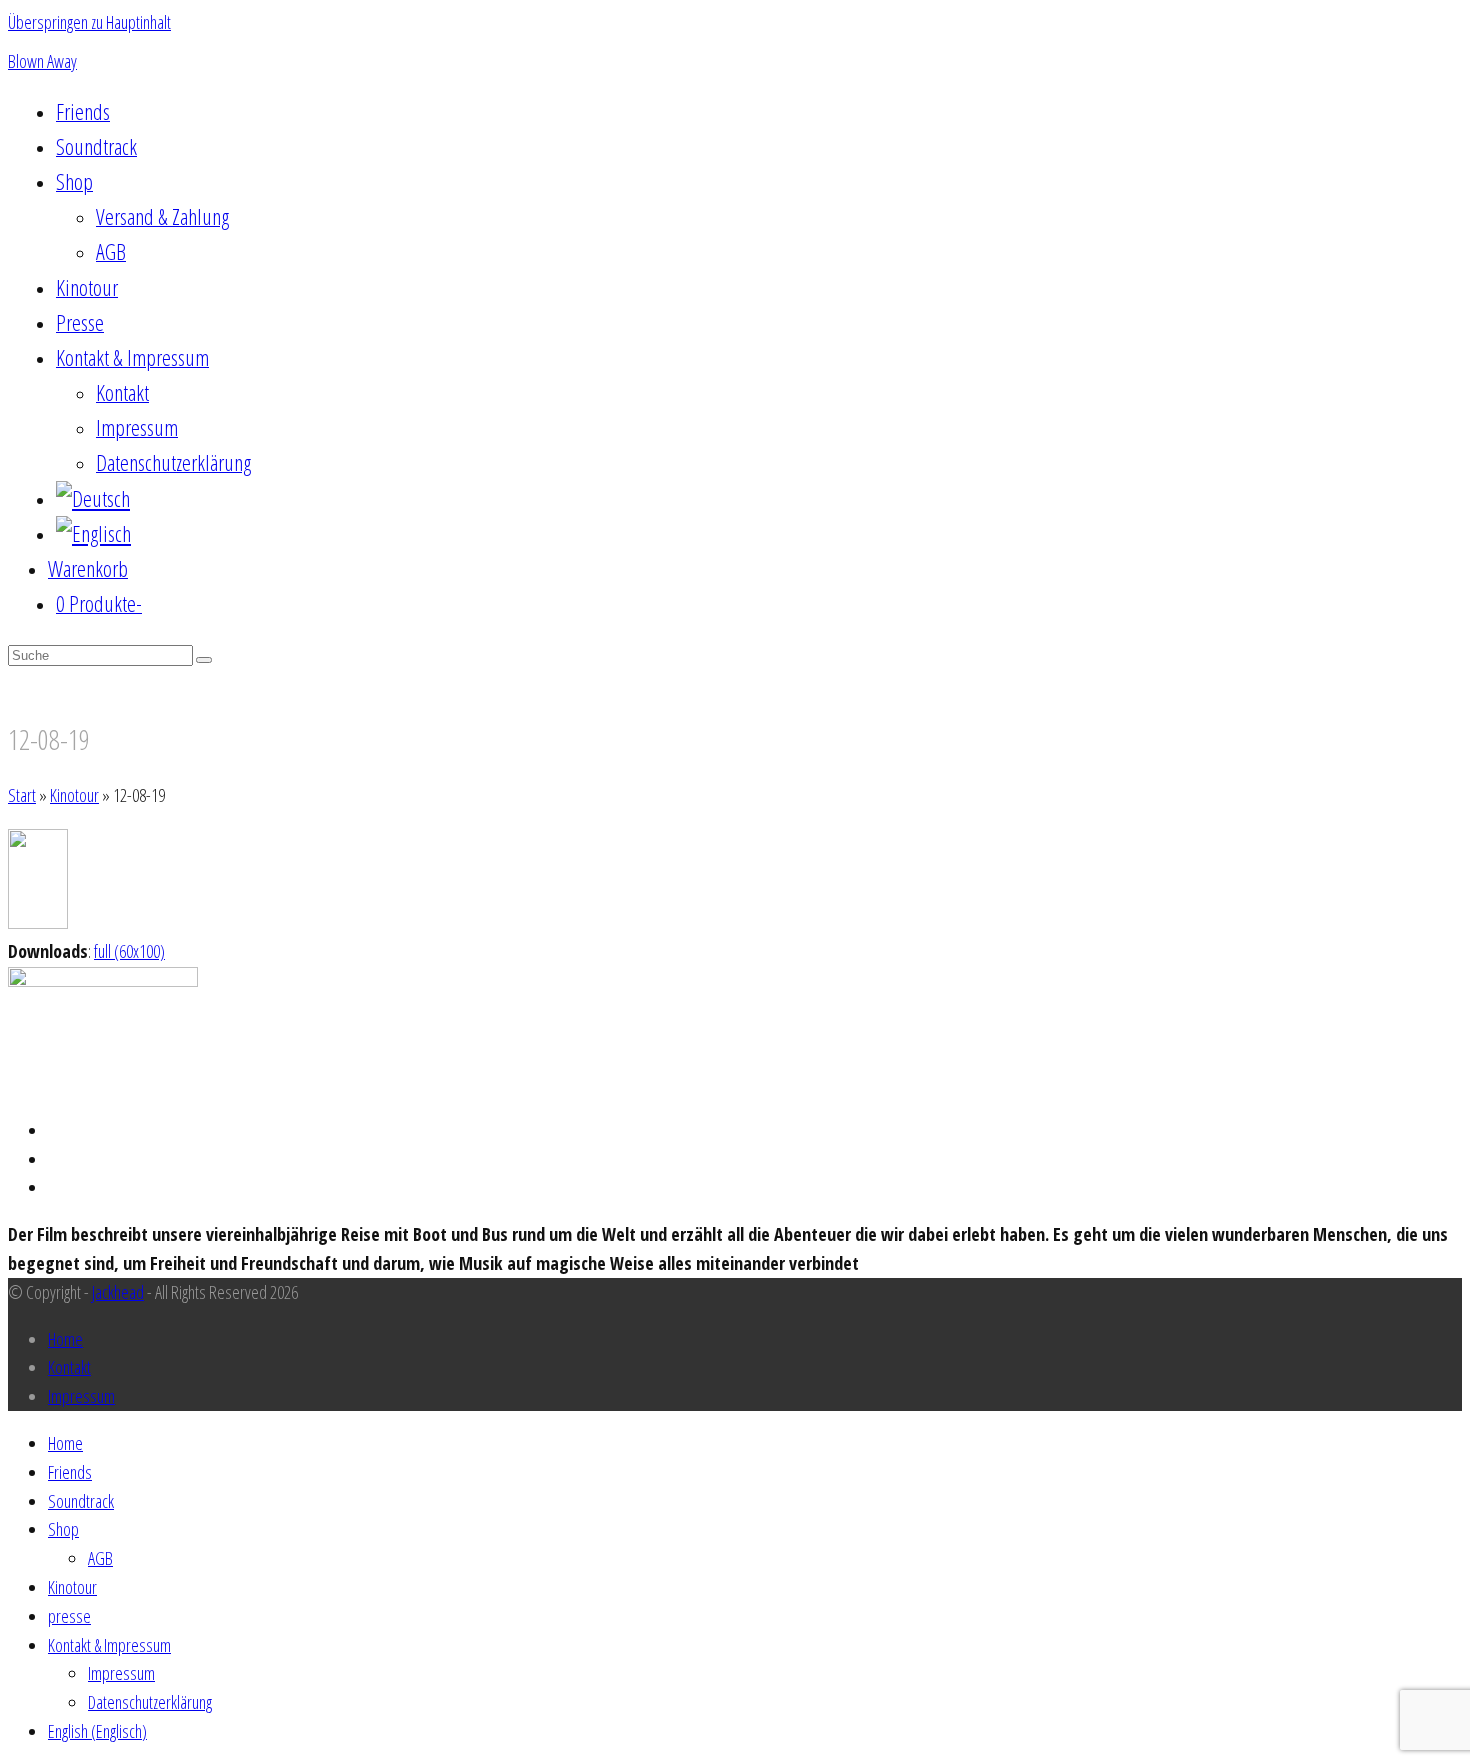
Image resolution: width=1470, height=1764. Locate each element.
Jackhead (118, 1292)
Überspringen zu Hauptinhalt (89, 22)
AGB (100, 1558)
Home (65, 1339)
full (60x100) (129, 951)
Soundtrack (81, 1501)
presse (69, 1616)
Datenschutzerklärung (150, 1702)
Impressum (81, 1396)
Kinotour (72, 1587)
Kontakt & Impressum (109, 1645)
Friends (70, 1472)
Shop (63, 1529)
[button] (88, 570)
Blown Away (42, 61)
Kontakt (69, 1367)
